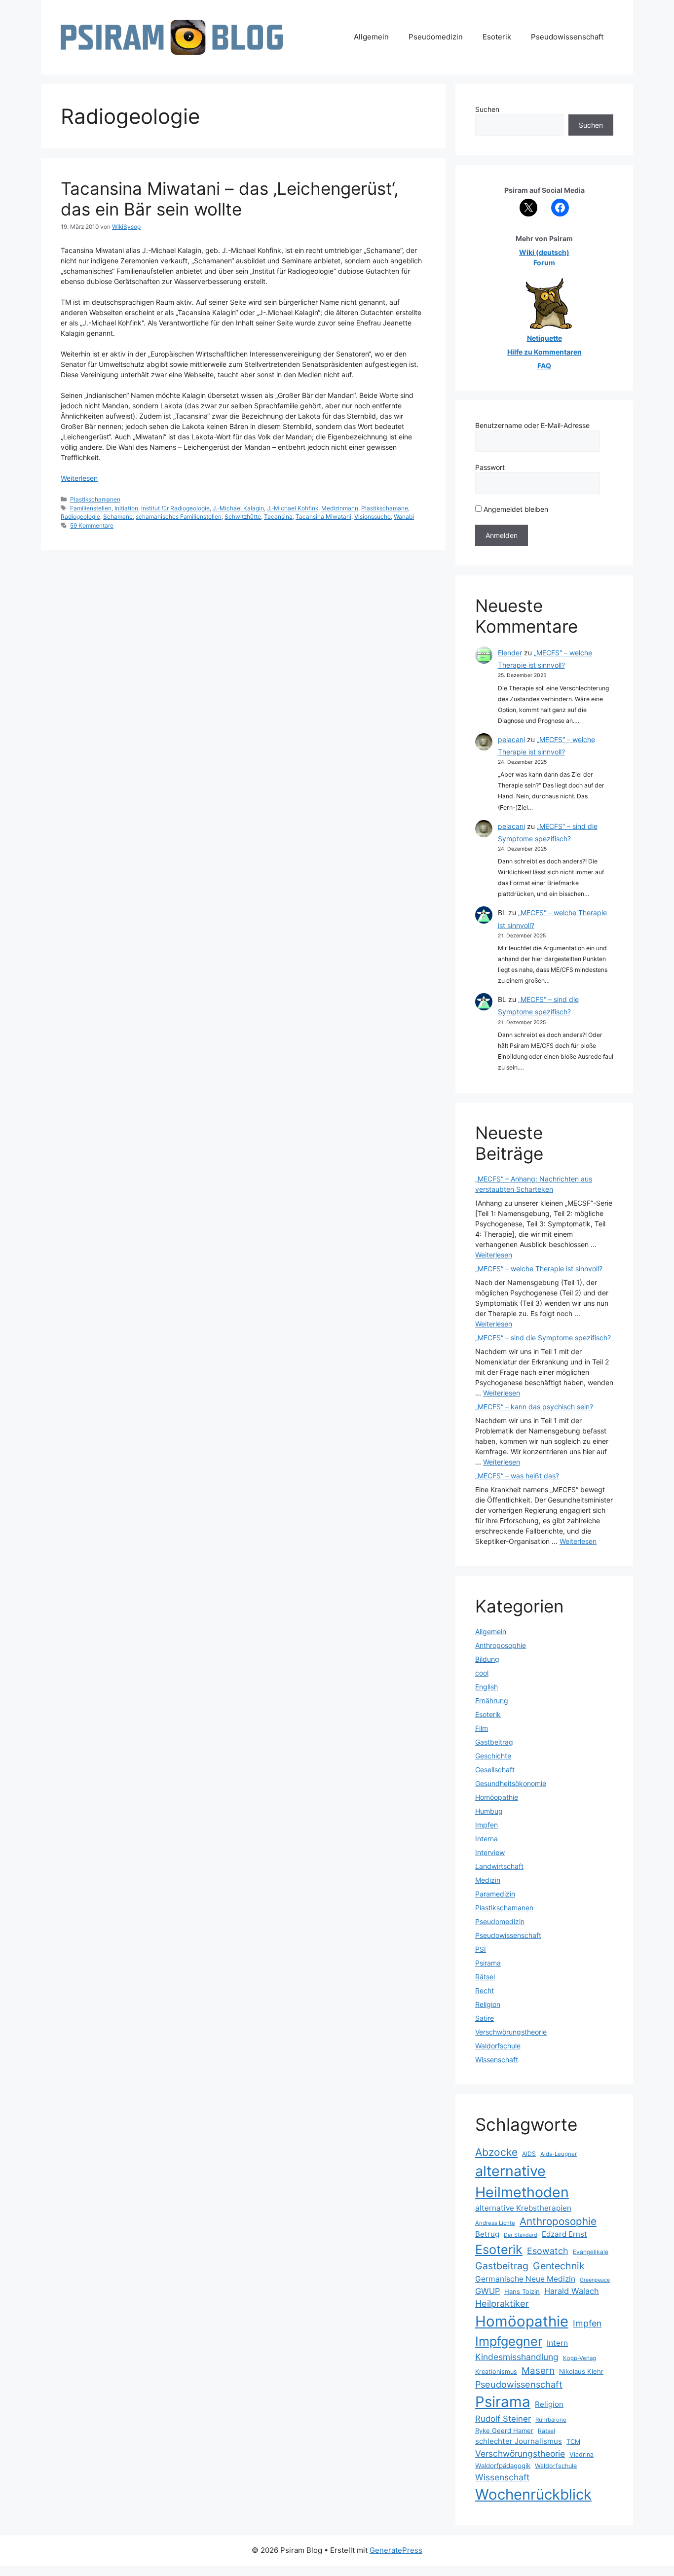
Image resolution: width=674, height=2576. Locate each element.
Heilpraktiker (502, 2303)
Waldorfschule (498, 2046)
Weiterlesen (79, 478)
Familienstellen (91, 508)
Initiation (126, 508)
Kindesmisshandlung (517, 2357)
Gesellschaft (495, 1770)
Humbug (489, 1811)
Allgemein (371, 37)
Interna (487, 1839)
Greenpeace (595, 2280)
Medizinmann (340, 508)
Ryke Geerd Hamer (504, 2431)
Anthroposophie (501, 1645)
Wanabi (404, 517)
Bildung (487, 1659)
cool (482, 1673)
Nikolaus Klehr (581, 2371)
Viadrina (581, 2454)
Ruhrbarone (551, 2420)
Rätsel (485, 1977)
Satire (485, 2018)
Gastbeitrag (494, 1742)
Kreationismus (496, 2372)
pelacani (511, 739)
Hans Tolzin (522, 2291)
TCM (573, 2442)
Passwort (490, 467)
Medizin (488, 1880)
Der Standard (521, 2235)
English (487, 1687)
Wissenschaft (497, 2059)
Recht (485, 1990)
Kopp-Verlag (580, 2358)
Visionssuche (373, 517)
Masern (538, 2371)
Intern (557, 2343)
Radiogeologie (80, 517)
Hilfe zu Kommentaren (544, 352)
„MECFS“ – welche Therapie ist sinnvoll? (539, 1269)
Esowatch (548, 2251)
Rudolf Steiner (503, 2419)
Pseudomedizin (436, 37)
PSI (481, 1949)
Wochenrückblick (533, 2494)
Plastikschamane (385, 508)
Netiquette (544, 338)
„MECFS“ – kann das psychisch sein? (534, 1407)
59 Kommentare (92, 525)
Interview (490, 1852)
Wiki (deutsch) (544, 252)
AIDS (529, 2154)
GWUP (487, 2291)
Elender (510, 653)
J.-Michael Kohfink (293, 508)
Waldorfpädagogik (503, 2466)
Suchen (487, 109)
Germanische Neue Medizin (525, 2279)
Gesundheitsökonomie (511, 1783)
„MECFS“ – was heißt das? (517, 1476)
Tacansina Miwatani (323, 517)
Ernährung (492, 1700)
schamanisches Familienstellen (179, 517)
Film (482, 1728)
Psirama (488, 1963)
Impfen (487, 1825)
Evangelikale (591, 2252)
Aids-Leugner (559, 2154)
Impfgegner (509, 2341)
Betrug (487, 2234)
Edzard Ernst (564, 2234)
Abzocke (496, 2152)
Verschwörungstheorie (511, 2032)
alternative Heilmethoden (522, 2182)
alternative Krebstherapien (523, 2208)
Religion (488, 2004)
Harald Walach (572, 2291)
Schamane (118, 517)
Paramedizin (495, 1894)
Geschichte (493, 1756)
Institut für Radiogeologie (175, 508)
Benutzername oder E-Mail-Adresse (532, 425)
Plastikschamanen (95, 499)
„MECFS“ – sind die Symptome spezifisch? (543, 1338)
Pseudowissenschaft (567, 37)
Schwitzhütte (243, 517)
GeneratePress (396, 2550)
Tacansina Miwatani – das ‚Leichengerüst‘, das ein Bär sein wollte (230, 199)
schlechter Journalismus (519, 2441)
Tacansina (278, 517)
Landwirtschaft (499, 1866)
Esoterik (497, 37)
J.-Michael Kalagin (238, 508)
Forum (544, 263)
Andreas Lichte (495, 2223)
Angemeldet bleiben (515, 509)
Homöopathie (497, 1797)
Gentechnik (559, 2266)
